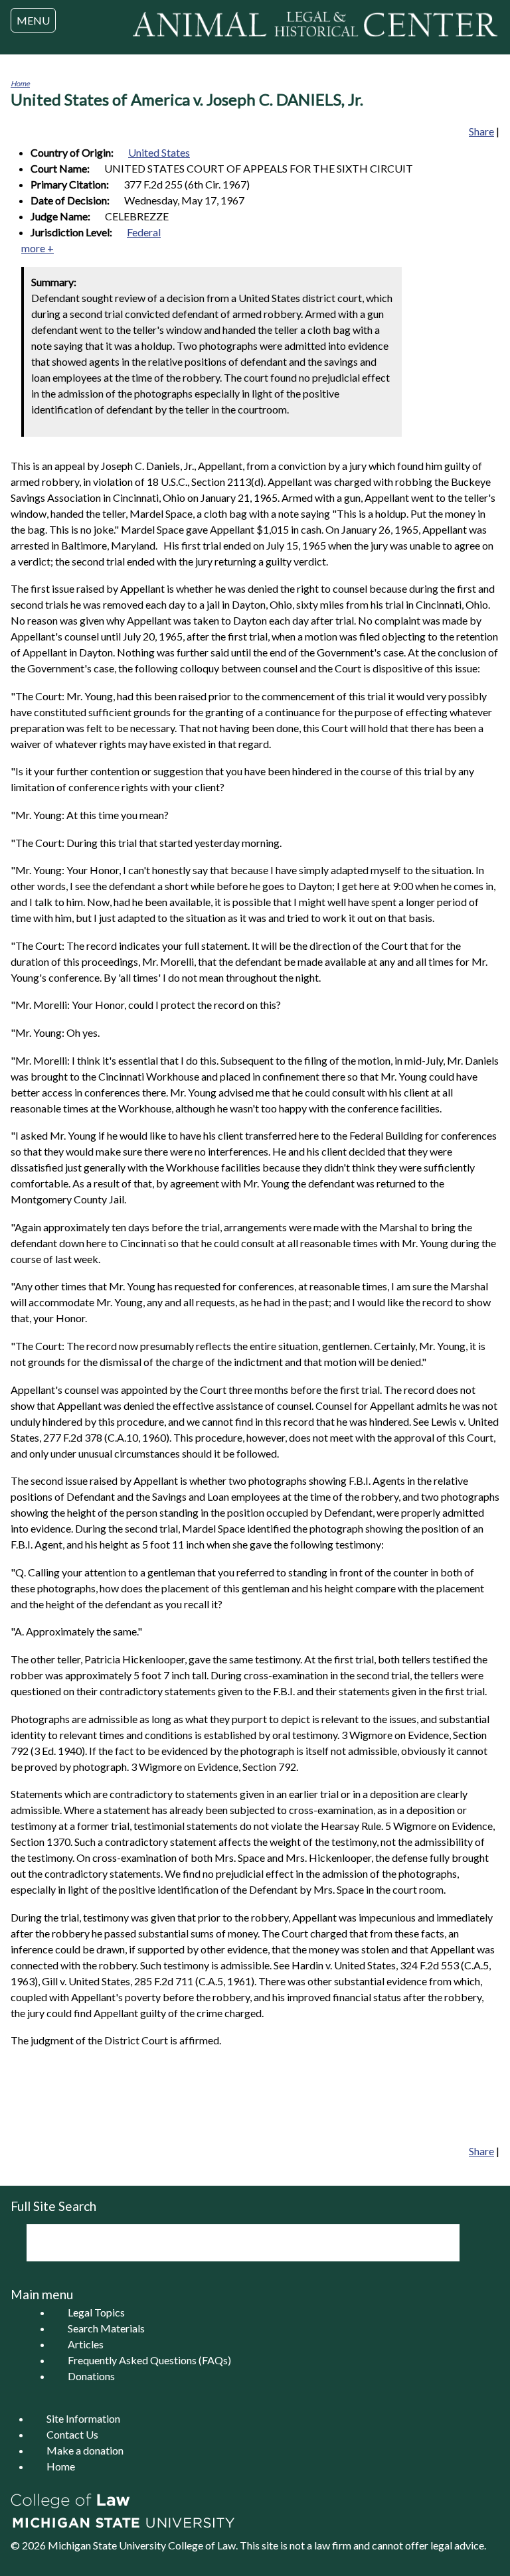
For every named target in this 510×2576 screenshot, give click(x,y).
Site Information (83, 2418)
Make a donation (85, 2450)
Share (481, 131)
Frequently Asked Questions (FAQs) (149, 2360)
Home (20, 83)
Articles (86, 2344)
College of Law (202, 2545)
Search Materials (106, 2328)
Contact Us (72, 2434)
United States (159, 152)
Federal (144, 232)
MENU (33, 20)
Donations (91, 2376)
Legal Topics (96, 2312)
